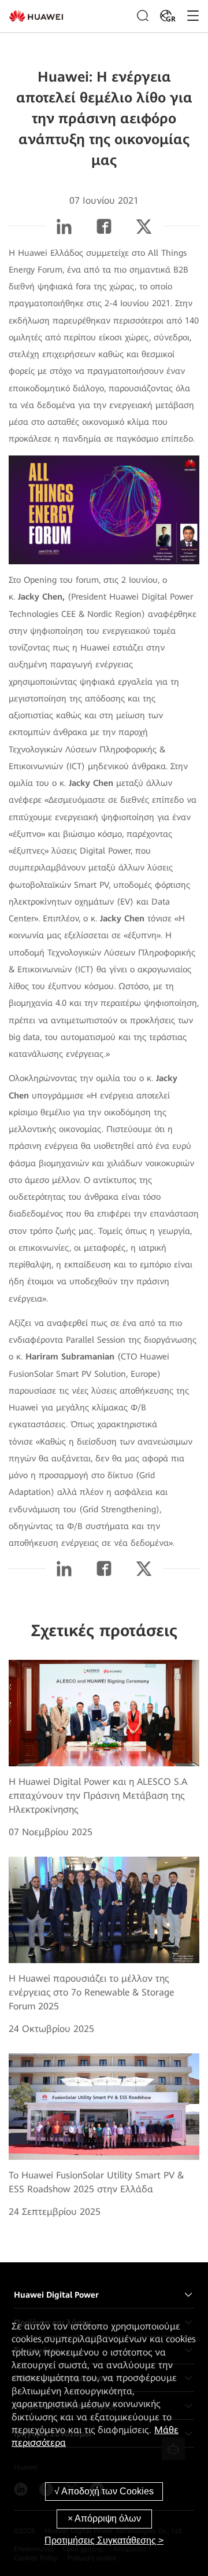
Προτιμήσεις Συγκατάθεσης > (104, 2540)
